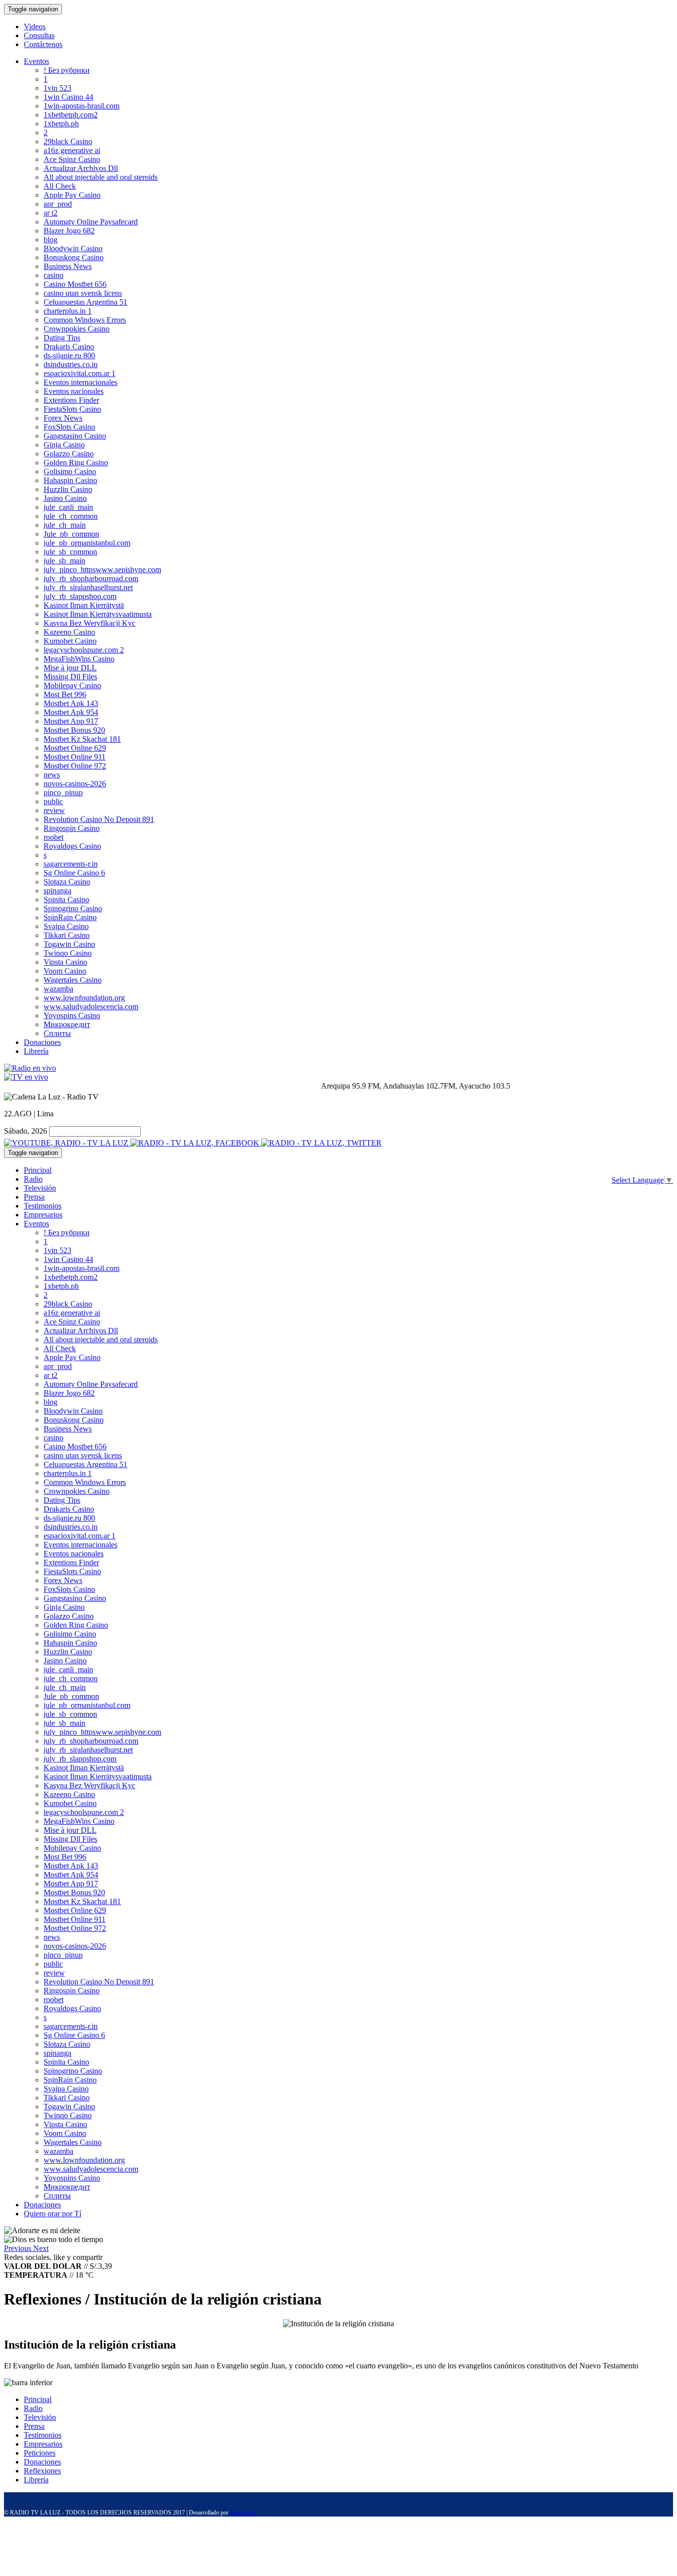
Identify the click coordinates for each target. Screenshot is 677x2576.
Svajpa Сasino (66, 926)
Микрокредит (67, 1024)
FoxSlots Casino (69, 427)
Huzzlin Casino (68, 489)
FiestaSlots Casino (72, 409)
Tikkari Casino (67, 935)
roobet (54, 837)
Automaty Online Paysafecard (91, 222)
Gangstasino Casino (75, 436)
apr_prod (58, 204)
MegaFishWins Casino (79, 659)
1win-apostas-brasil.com (82, 106)
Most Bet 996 (65, 694)
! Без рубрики (67, 70)
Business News (68, 266)
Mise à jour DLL (70, 668)
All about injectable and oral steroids (101, 177)
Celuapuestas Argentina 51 (85, 302)
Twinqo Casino (68, 953)
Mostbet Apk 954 (71, 712)
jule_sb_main (64, 561)
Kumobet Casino (70, 641)
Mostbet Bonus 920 (74, 730)
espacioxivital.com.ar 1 (80, 373)
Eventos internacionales (81, 382)
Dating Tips (62, 338)
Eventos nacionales (74, 391)
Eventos (36, 61)
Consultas (39, 35)
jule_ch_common (71, 516)
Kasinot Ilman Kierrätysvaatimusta (98, 614)
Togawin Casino (69, 944)
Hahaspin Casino (70, 480)
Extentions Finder (71, 400)
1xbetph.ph (61, 124)
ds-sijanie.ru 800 (69, 356)
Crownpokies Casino (77, 329)
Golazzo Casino (69, 454)
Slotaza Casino (67, 882)
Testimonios (43, 1206)
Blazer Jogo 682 (69, 231)
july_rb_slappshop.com (80, 596)
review (54, 810)
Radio (33, 1179)
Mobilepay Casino (72, 685)
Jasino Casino (65, 498)
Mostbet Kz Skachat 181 (82, 739)
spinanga (57, 891)
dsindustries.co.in (71, 364)
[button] (19, 2248)
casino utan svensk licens (83, 293)
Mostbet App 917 (71, 721)
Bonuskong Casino (74, 257)
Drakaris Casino (69, 347)
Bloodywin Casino (73, 248)
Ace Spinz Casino (72, 159)
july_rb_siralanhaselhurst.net (88, 587)
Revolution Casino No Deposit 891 (99, 819)
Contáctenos (43, 44)
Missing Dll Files (70, 677)
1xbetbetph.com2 (71, 115)
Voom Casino (65, 971)
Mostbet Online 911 (75, 757)
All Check (60, 186)
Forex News (63, 418)
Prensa (34, 1197)
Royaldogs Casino (72, 846)
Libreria (36, 2480)
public (53, 801)
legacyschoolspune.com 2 (84, 650)
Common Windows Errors (85, 320)
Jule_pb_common (71, 534)
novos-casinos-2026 (75, 784)
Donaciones (42, 1042)
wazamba (58, 989)
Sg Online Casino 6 (74, 873)
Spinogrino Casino (73, 908)
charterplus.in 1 (68, 311)
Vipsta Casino (65, 962)
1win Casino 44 (68, 97)
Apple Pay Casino (72, 195)
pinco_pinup (63, 793)
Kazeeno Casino (69, 632)
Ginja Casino (64, 445)
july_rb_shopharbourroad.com (91, 578)
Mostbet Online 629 (75, 748)
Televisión (40, 1188)
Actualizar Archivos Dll (81, 168)
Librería (36, 1051)
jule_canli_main (68, 507)
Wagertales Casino (73, 980)
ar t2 (51, 213)
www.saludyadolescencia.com (91, 1007)
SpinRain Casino (70, 917)
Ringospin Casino (72, 828)
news (52, 775)
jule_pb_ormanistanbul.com (87, 543)
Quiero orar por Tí (53, 2214)
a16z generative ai (72, 150)
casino (54, 275)
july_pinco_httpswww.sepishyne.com (102, 570)
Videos (35, 27)
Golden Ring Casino (76, 463)
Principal (38, 1170)
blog (51, 240)
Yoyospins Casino (72, 1015)
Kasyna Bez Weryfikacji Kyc (89, 623)
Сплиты (57, 1033)
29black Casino (68, 141)
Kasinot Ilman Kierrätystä (84, 605)
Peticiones (40, 2453)
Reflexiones (42, 2471)
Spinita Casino (66, 900)
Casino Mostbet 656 (75, 284)
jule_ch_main (65, 525)
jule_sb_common (70, 552)
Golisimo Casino (70, 471)
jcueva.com (243, 2513)
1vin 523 (57, 88)
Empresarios (43, 1215)
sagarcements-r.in (71, 864)
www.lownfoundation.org (84, 998)
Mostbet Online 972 (75, 766)
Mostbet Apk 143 (71, 703)
